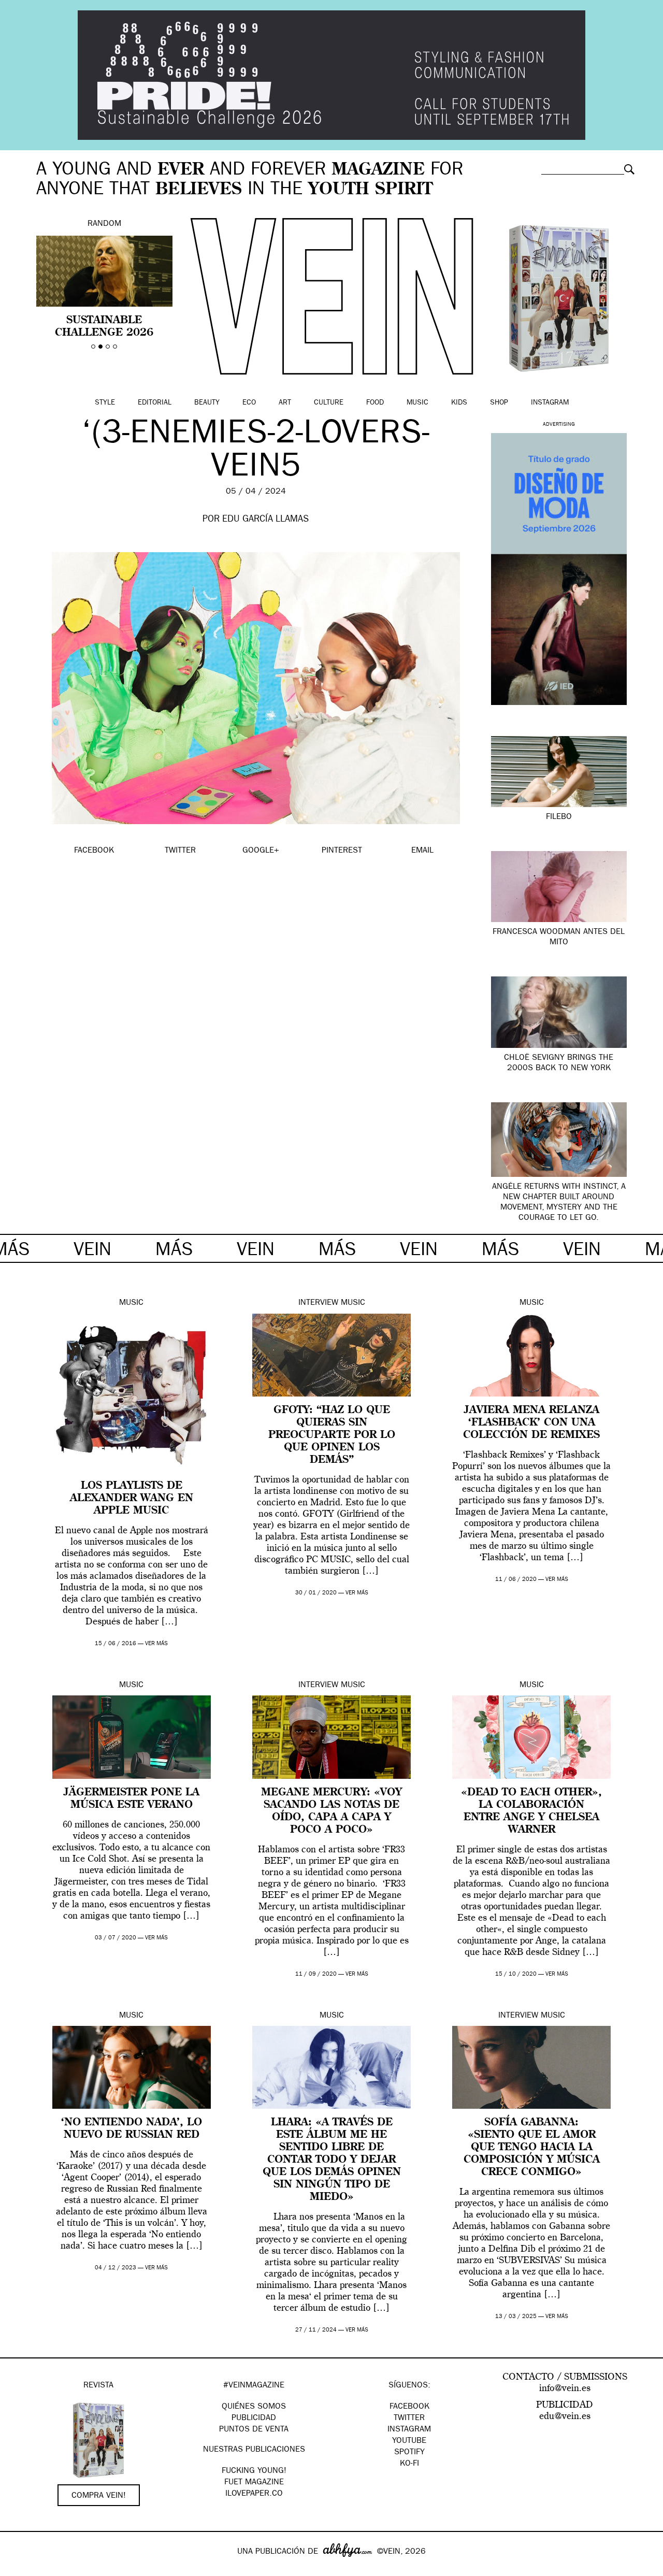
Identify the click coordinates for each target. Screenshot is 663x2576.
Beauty (207, 403)
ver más (156, 1644)
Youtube (409, 2441)
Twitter (409, 2419)
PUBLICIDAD (254, 2419)
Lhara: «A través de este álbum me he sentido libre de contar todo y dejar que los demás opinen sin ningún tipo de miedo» (332, 2160)
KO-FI (409, 2464)
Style (105, 403)
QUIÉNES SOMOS (254, 2407)
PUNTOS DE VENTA (254, 2430)
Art (285, 403)
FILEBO (559, 817)
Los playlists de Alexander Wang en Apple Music (132, 1499)
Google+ (19, 2569)
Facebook (409, 2407)
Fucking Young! (254, 2471)
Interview (318, 1303)
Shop (499, 403)
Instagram (550, 403)
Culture (329, 403)
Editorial (155, 403)
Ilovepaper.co (254, 2494)
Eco (249, 403)
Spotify (409, 2453)
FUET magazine (254, 2483)
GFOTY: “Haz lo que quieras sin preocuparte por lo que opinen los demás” (332, 1435)
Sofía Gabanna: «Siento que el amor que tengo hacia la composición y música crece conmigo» (532, 2148)
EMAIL (422, 851)
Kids (459, 403)
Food (375, 403)
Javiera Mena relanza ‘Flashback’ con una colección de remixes (531, 1423)
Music (417, 403)
